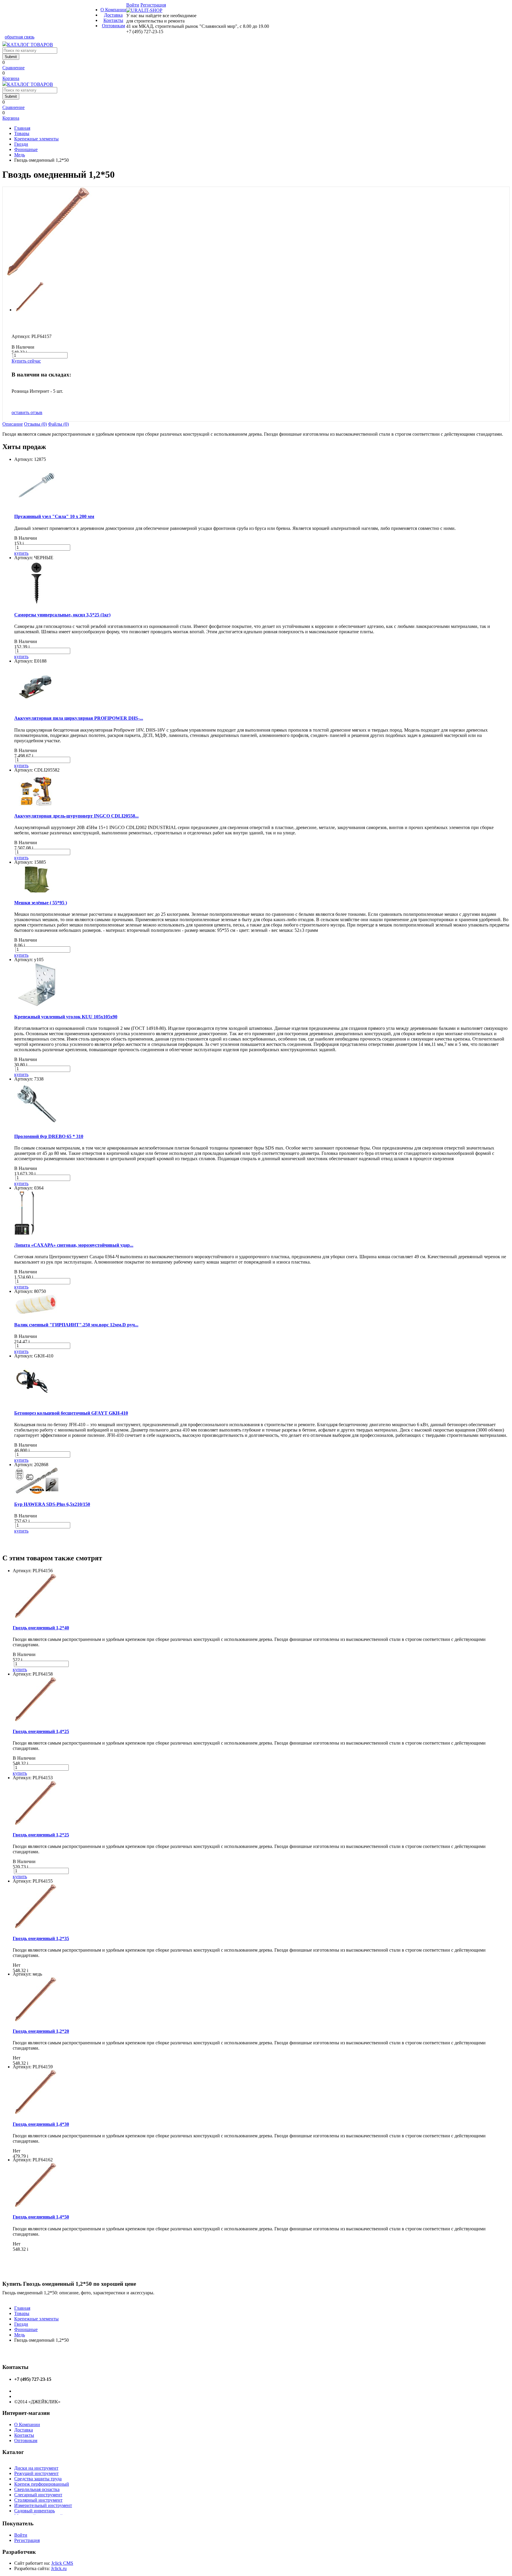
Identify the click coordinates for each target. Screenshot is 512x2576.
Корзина (11, 78)
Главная (22, 128)
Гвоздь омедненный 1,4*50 (41, 2217)
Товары (22, 133)
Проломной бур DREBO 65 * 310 (49, 1136)
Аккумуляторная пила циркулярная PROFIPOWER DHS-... (79, 718)
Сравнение (13, 68)
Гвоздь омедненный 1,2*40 (41, 1628)
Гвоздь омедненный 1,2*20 (41, 2031)
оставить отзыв (27, 412)
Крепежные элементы (36, 139)
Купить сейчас (26, 361)
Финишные (26, 149)
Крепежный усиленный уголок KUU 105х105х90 (66, 1017)
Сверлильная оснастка (37, 2489)
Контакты (113, 20)
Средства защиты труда (38, 2479)
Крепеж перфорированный (42, 2484)
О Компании (113, 10)
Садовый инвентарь (35, 2511)
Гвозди (21, 144)
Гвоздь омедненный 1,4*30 (41, 2124)
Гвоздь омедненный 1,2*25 (41, 1835)
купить (21, 553)
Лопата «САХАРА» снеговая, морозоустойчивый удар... (74, 1245)
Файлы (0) (58, 424)
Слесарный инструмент (38, 2495)
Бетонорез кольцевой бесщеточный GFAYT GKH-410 (71, 1413)
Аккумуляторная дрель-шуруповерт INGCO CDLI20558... (76, 816)
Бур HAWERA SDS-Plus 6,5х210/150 (52, 1504)
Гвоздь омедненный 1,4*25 (41, 1731)
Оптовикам (113, 26)
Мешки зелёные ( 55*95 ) (41, 903)
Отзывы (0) (35, 424)
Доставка (113, 15)
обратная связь (20, 37)
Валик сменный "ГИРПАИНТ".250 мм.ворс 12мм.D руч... (76, 1325)
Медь (20, 155)
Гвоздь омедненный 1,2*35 (41, 1938)
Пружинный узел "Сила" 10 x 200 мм (54, 516)
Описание (13, 424)
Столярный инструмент (38, 2500)
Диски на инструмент (36, 2468)
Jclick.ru (59, 2568)
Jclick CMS (62, 2563)
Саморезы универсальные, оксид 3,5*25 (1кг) (62, 615)
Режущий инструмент (36, 2473)
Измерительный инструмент (43, 2505)
